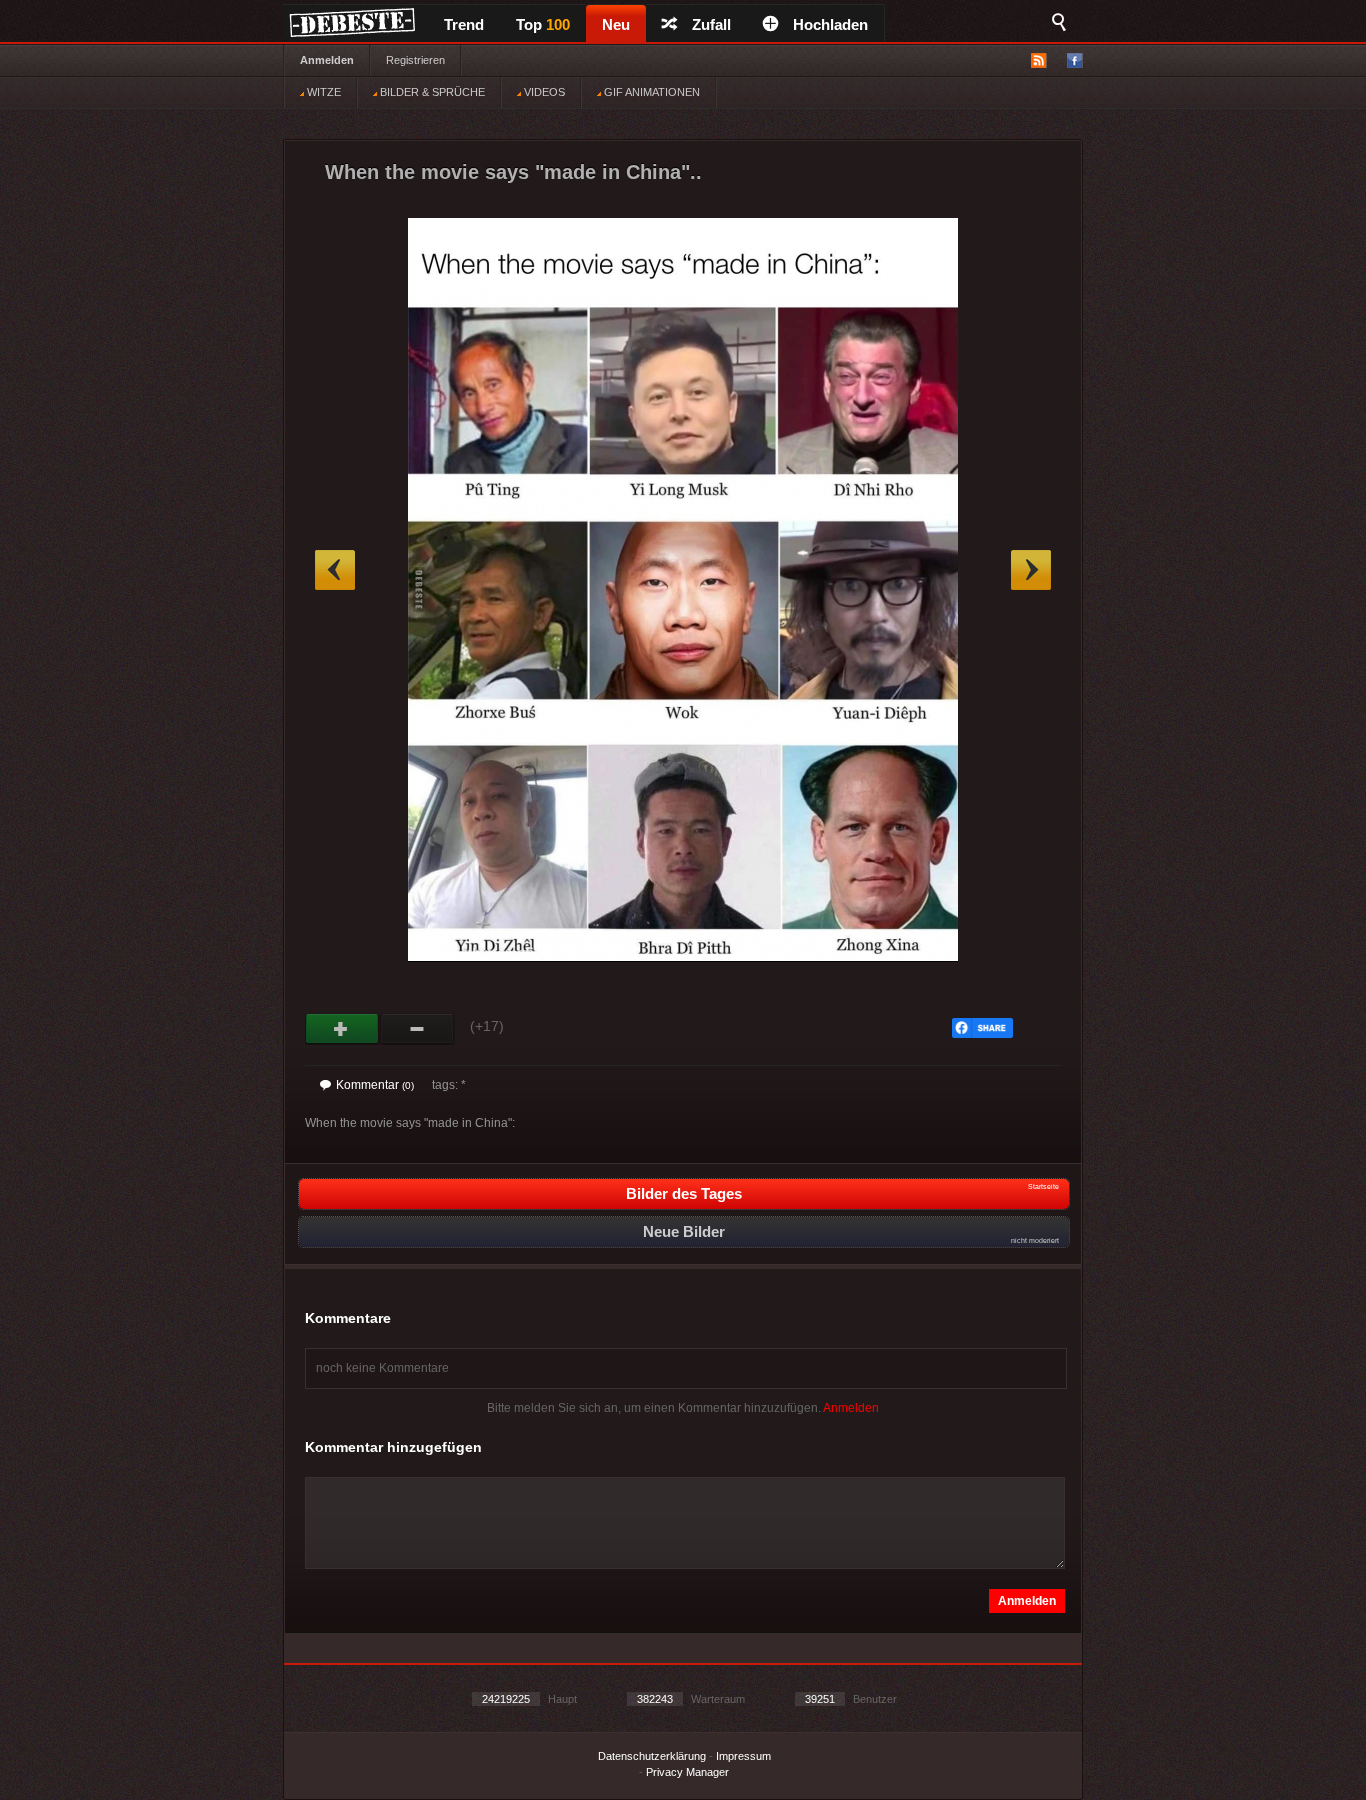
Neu (616, 24)
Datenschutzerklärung (652, 1756)
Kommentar (375, 1085)
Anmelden (327, 60)
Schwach (417, 1029)
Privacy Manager (687, 1772)
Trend (464, 24)
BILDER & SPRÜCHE (431, 92)
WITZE (322, 92)
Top (543, 24)
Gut (342, 1029)
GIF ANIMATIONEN (650, 92)
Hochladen (830, 24)
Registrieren (415, 60)
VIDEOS (543, 92)
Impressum (743, 1756)
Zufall (711, 24)
